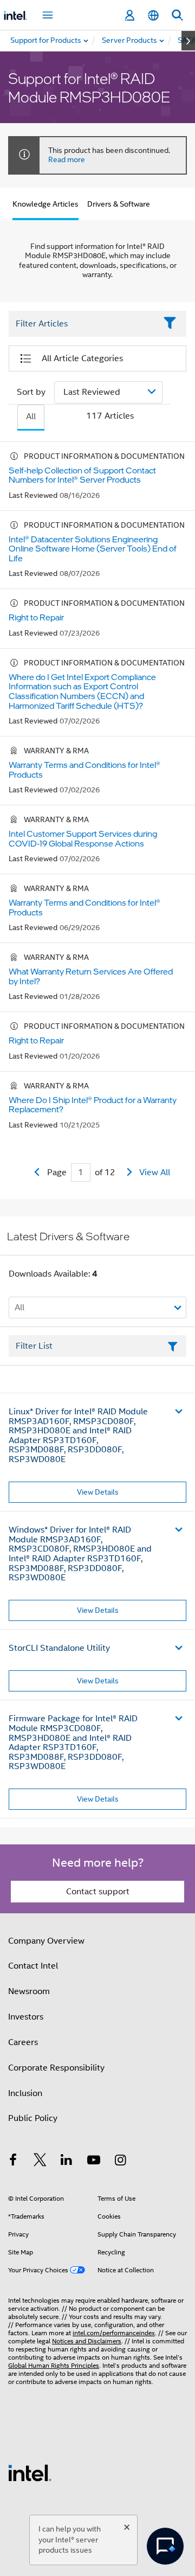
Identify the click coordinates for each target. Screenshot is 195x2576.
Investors (26, 2017)
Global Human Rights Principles (54, 2365)
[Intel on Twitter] (40, 2162)
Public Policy (33, 2118)
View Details (98, 1492)
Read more (67, 159)
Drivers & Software (119, 204)
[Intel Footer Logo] (30, 2472)
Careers (23, 2042)
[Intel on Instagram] (120, 2162)
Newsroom (29, 1991)
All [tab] (31, 416)
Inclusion (25, 2093)
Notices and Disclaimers (87, 2341)
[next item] (188, 41)
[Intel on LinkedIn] (67, 2162)
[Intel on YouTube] (94, 2162)
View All (155, 1172)
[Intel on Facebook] (13, 2162)
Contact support (98, 1892)
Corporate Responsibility (56, 2068)
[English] (153, 15)
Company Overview (46, 1941)
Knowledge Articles (45, 204)
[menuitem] (130, 41)
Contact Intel (33, 1966)
